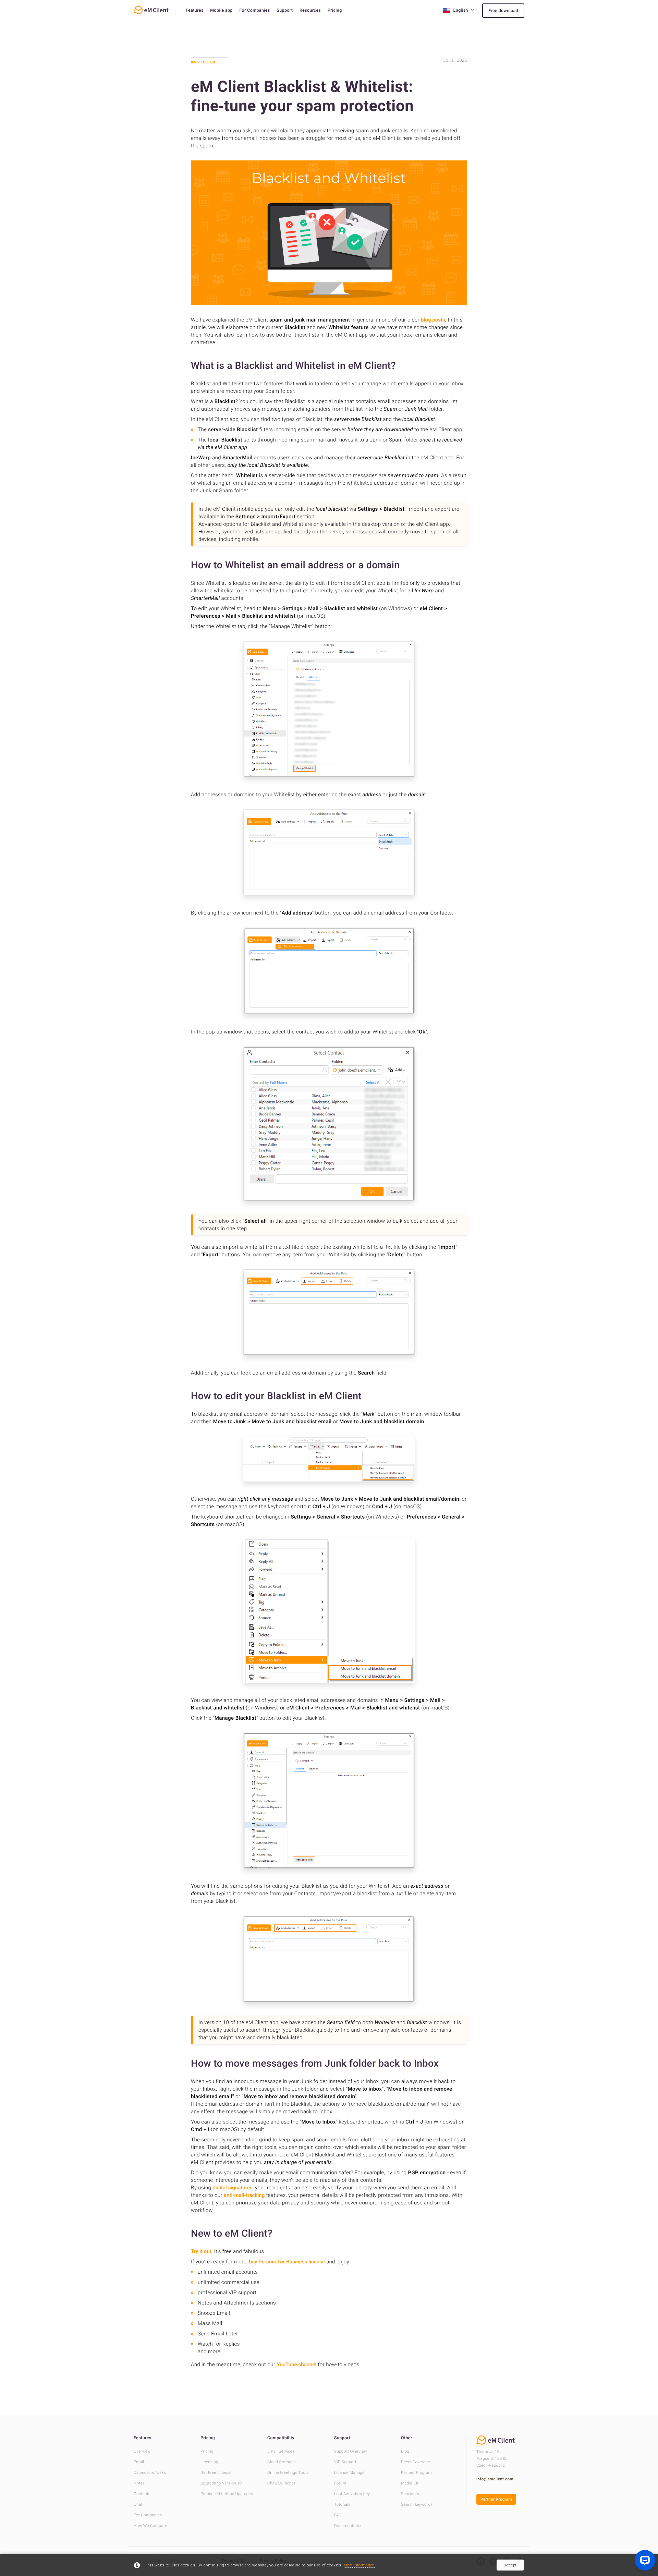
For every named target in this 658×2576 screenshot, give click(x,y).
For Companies (254, 10)
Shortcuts (410, 2494)
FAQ (338, 2515)
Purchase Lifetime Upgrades (227, 2494)
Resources (310, 10)
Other (407, 2438)
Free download (503, 11)
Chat (138, 2504)
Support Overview (351, 2451)
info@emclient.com (495, 2479)
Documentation (348, 2526)
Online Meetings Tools (288, 2472)
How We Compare (150, 2526)
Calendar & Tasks (150, 2472)
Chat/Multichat (281, 2483)
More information (359, 2565)
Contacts (142, 2494)
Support (285, 10)
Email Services (281, 2451)
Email (139, 2462)
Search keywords (417, 2504)
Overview (142, 2451)
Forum (340, 2483)
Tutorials (342, 2504)
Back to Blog (203, 62)
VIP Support (345, 2462)
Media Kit (410, 2483)
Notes (139, 2483)
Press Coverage (416, 2462)
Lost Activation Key (352, 2494)
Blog (405, 2451)
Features (195, 10)
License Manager (350, 2472)
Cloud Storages (282, 2462)
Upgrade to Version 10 (221, 2483)
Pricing (335, 10)
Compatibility (281, 2438)
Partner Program (416, 2472)
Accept (510, 2565)
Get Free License (216, 2472)
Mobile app (221, 10)
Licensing (209, 2462)
